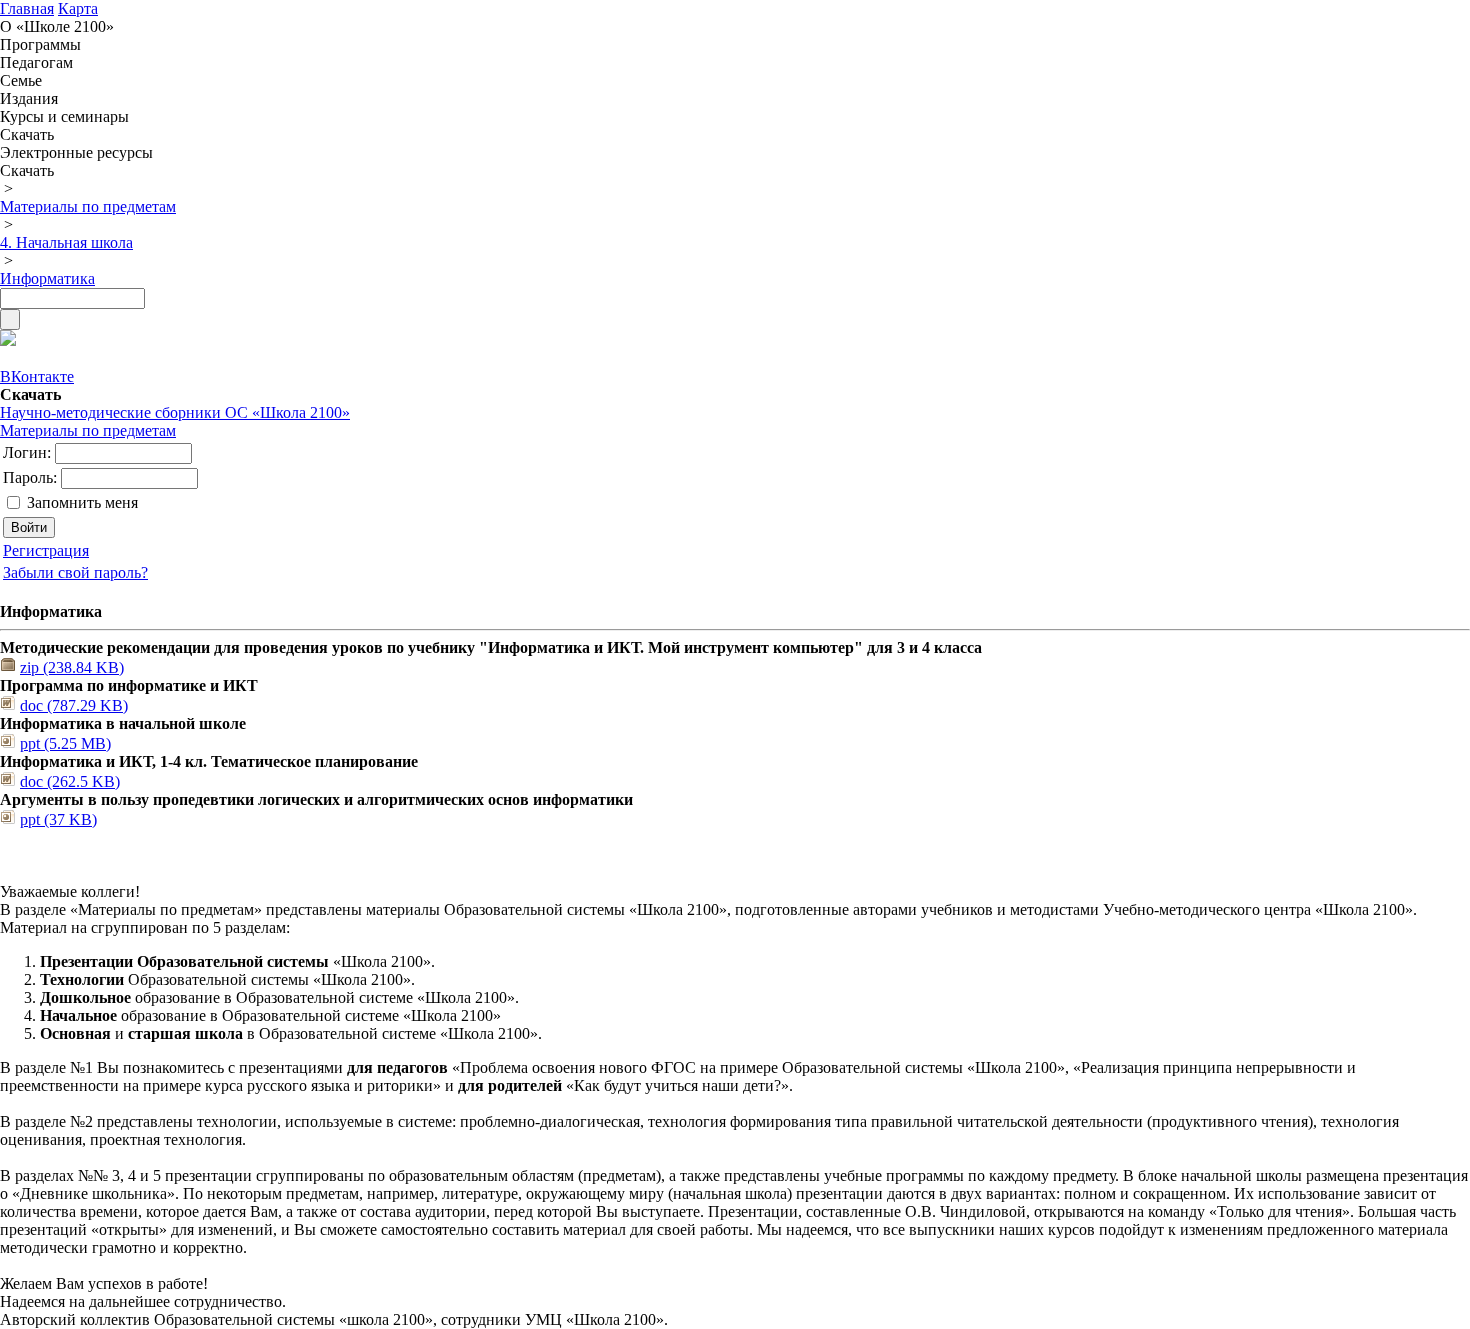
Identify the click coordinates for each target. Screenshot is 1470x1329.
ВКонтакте (37, 376)
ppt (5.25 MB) (65, 743)
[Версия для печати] (8, 340)
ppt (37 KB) (58, 819)
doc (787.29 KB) (74, 705)
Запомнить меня (82, 502)
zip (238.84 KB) (72, 667)
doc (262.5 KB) (70, 781)
